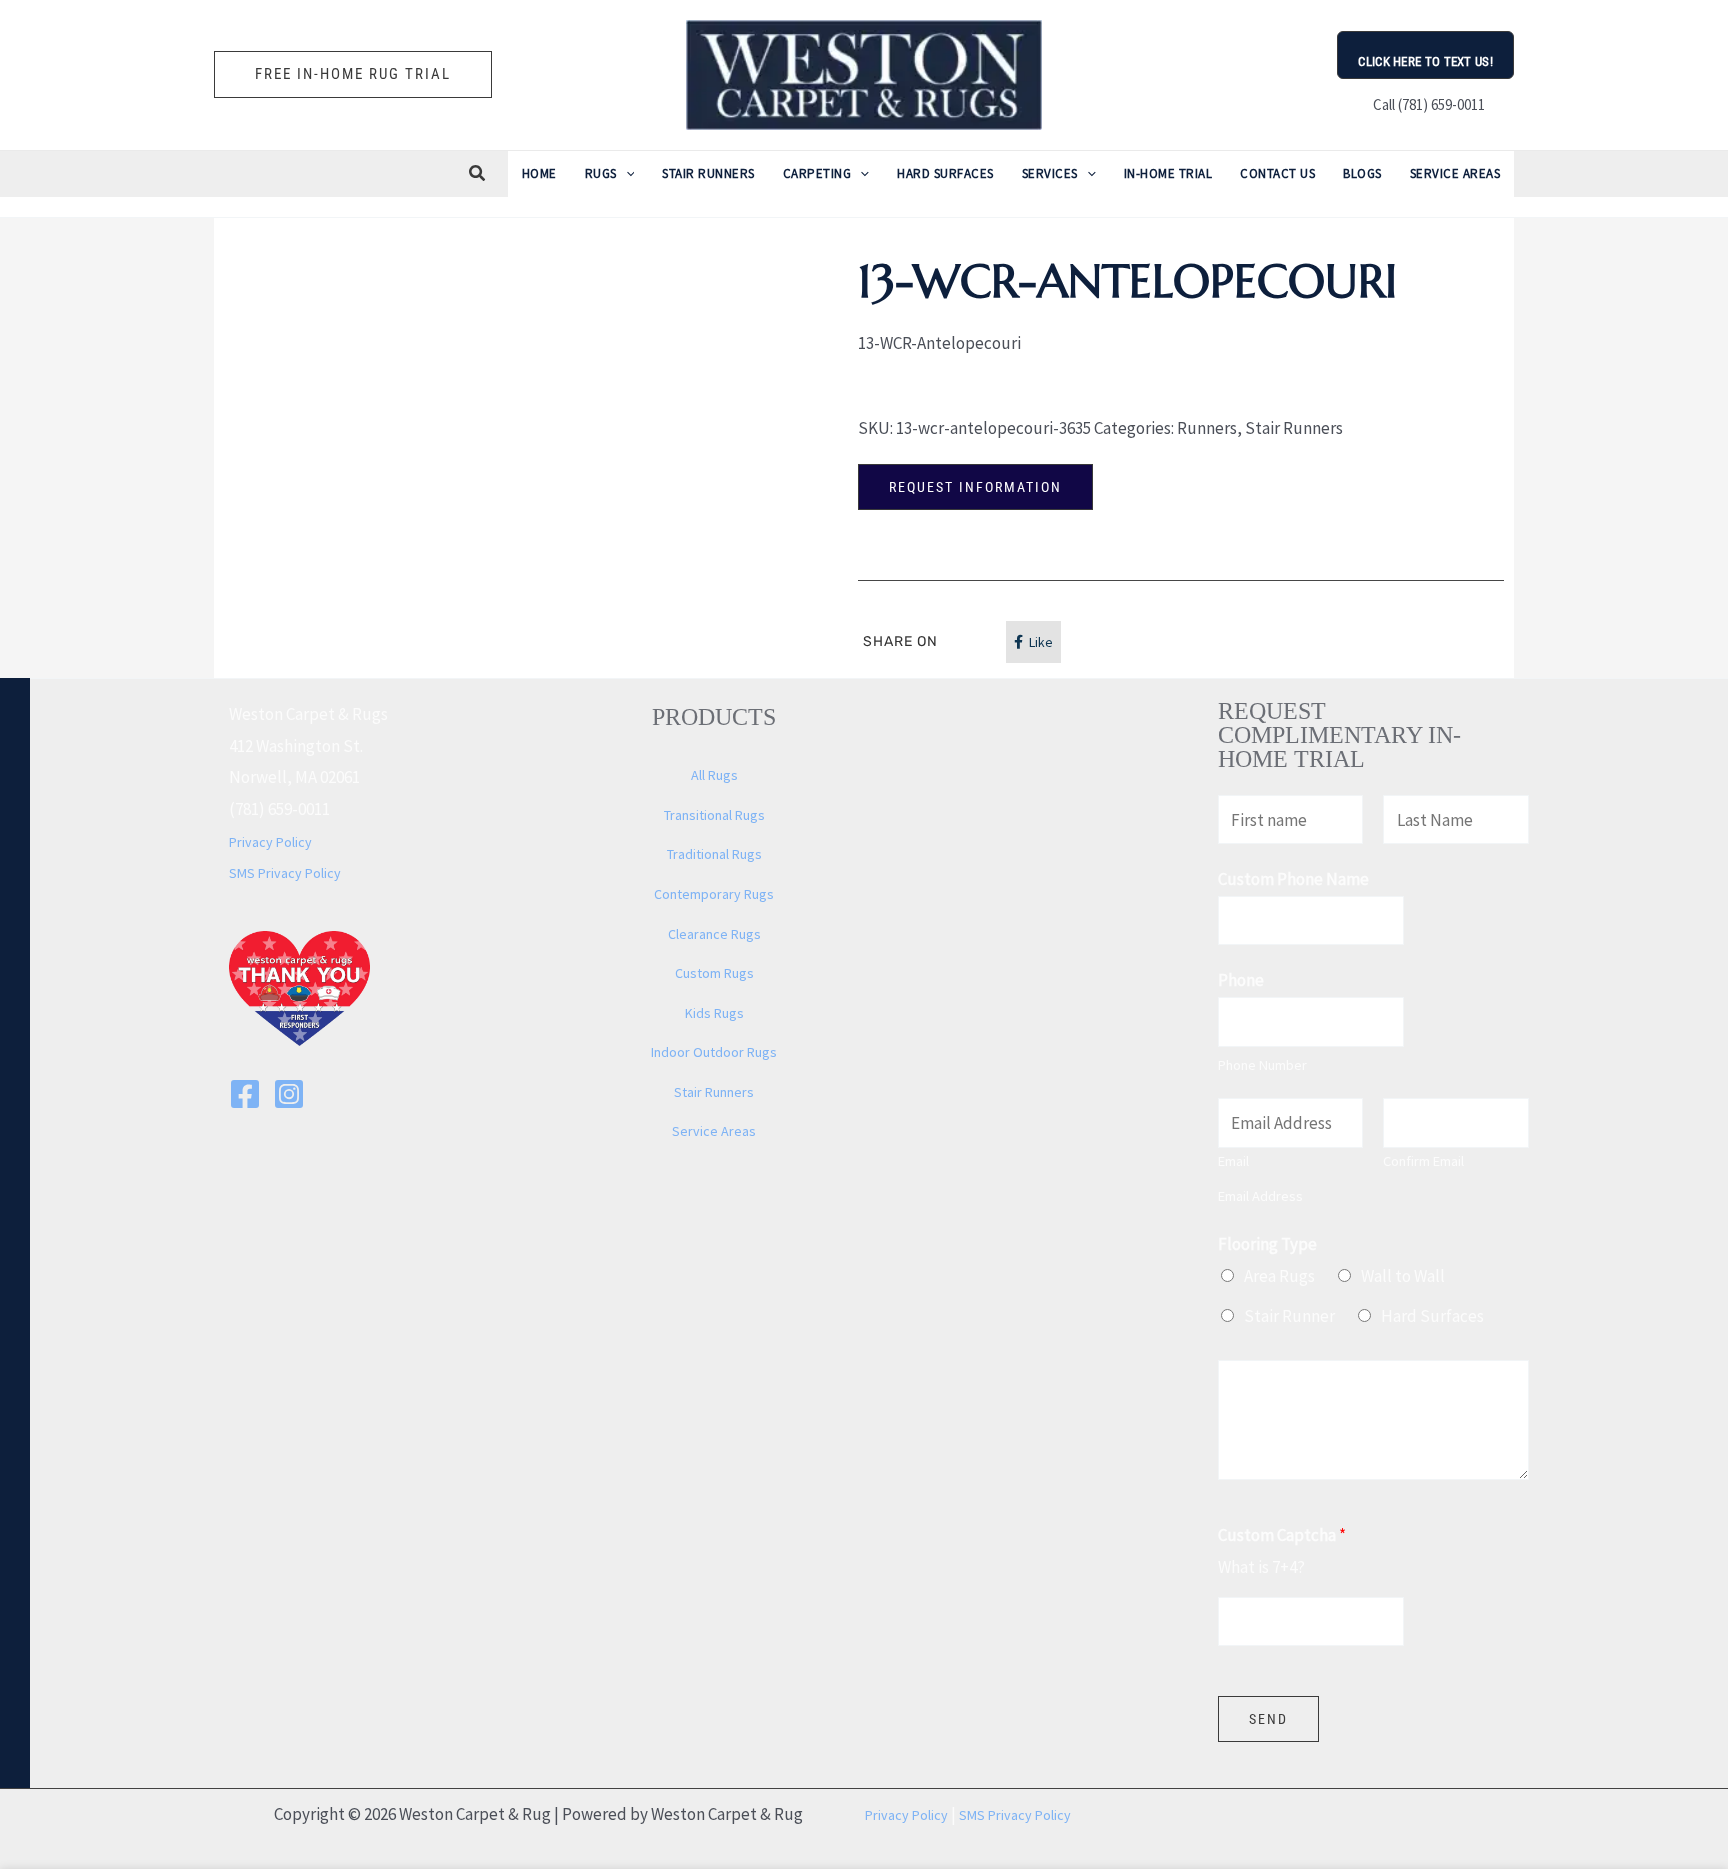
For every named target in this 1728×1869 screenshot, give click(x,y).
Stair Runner (1289, 1316)
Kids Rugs (714, 1013)
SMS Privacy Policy (285, 873)
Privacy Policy (270, 842)
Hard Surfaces (1432, 1316)
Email (1233, 1161)
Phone (1241, 980)
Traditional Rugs (714, 854)
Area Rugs (1279, 1276)
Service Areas (714, 1131)
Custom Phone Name (1293, 879)
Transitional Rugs (714, 815)
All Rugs (714, 775)
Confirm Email (1423, 1161)
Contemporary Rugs (714, 894)
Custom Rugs (714, 973)
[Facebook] (245, 1094)
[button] (353, 74)
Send (1268, 1719)
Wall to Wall (1403, 1276)
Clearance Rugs (714, 934)
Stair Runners (1294, 428)
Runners (1207, 428)
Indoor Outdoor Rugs (714, 1052)
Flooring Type (1267, 1244)
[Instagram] (289, 1094)
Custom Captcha (1282, 1535)
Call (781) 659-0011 (1426, 104)
